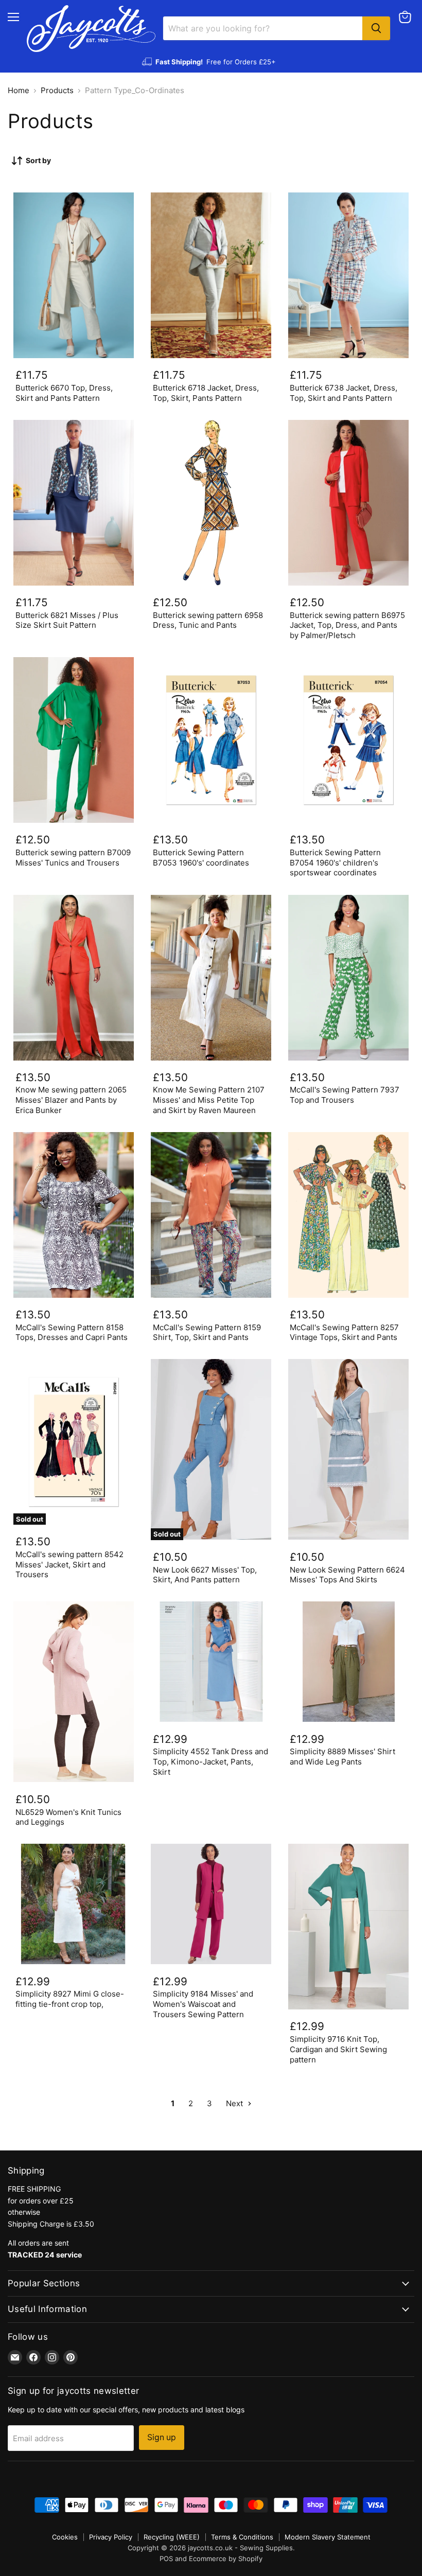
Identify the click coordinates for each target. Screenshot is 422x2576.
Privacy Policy (111, 2537)
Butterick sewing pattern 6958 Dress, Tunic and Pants (208, 620)
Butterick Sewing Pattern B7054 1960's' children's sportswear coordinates (335, 862)
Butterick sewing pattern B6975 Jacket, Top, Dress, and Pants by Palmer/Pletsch (347, 625)
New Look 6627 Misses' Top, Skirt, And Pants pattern (205, 1575)
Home (19, 90)
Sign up (162, 2437)
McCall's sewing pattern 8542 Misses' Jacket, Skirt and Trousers (69, 1564)
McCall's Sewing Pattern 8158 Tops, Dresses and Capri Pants (72, 1333)
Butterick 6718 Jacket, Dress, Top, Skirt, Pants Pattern (206, 393)
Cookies (65, 2537)
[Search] (376, 28)
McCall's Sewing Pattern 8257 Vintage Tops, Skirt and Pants (344, 1333)
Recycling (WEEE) (172, 2537)
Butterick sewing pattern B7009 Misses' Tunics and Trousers (73, 858)
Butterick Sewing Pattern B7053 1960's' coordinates (201, 858)
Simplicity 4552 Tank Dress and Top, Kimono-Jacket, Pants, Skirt (210, 1761)
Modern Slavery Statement (328, 2537)
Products (57, 90)
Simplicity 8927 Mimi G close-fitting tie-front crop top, (70, 1999)
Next (235, 2103)
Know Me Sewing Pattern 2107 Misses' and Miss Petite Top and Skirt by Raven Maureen (209, 1100)
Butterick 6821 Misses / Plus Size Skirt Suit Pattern (67, 620)
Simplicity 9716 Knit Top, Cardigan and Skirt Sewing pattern (338, 2049)
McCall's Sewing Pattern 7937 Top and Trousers (345, 1095)
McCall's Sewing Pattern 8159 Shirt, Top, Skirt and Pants (207, 1333)
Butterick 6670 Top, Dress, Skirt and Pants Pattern (64, 393)
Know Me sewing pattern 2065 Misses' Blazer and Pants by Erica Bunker (71, 1100)
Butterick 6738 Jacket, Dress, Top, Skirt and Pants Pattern (344, 393)
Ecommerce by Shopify (226, 2559)
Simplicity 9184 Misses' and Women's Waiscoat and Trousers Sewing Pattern (203, 2004)
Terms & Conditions (242, 2537)
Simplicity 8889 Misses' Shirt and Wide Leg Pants (342, 1757)
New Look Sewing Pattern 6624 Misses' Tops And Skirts (347, 1575)
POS (166, 2559)
